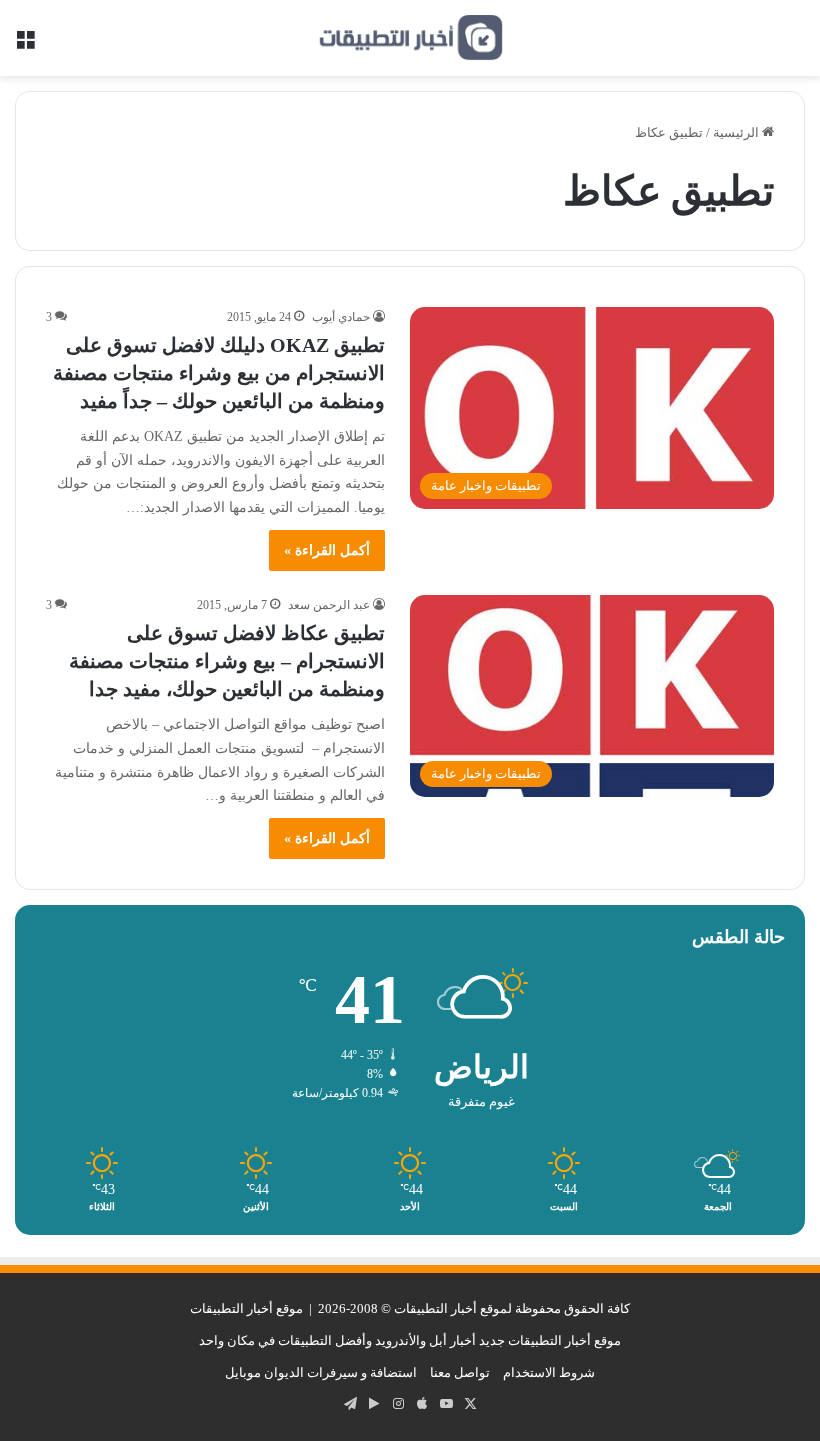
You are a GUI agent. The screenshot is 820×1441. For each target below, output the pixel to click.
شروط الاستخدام (549, 1372)
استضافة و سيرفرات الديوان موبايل (321, 1372)
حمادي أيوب (341, 317)
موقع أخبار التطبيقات (246, 1308)
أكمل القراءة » (327, 550)
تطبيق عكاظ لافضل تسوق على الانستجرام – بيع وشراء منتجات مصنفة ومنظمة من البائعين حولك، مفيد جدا (227, 661)
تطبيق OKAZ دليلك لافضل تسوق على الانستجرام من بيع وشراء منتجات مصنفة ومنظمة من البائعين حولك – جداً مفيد (219, 373)
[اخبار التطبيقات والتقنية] (410, 38)
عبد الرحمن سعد (329, 605)
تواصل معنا (460, 1372)
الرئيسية (737, 132)
